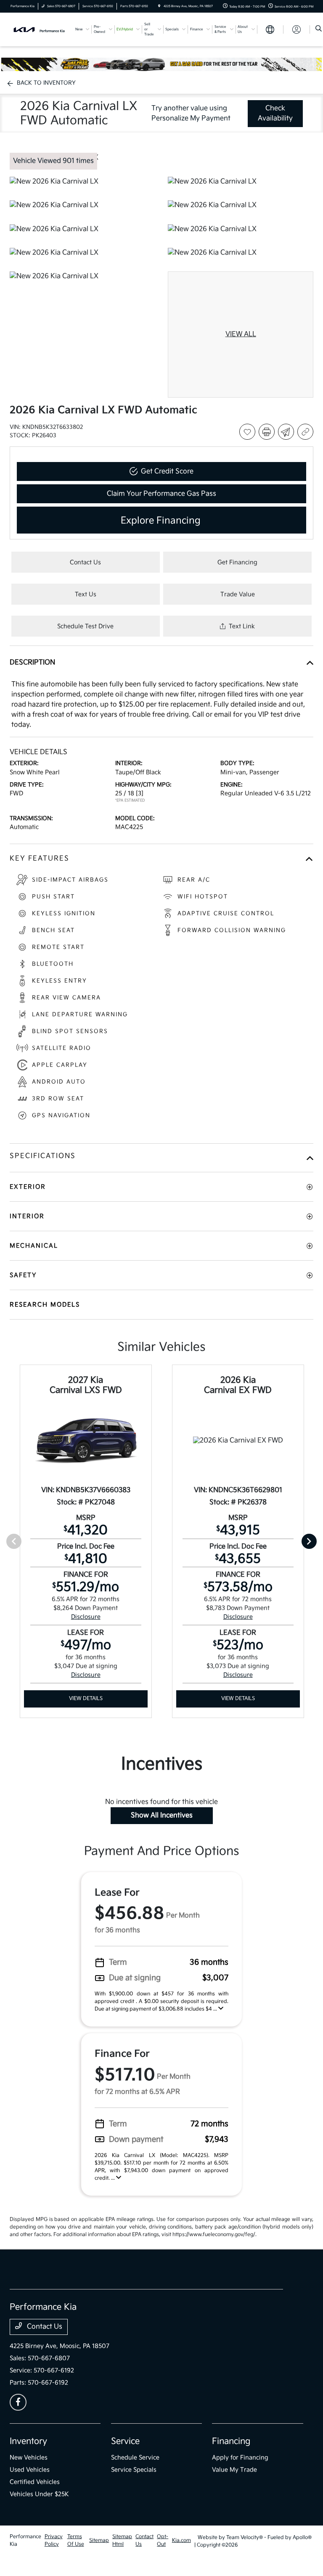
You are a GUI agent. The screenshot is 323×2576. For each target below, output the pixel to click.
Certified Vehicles (35, 2482)
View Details (86, 1698)
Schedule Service (135, 2458)
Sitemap (99, 2540)
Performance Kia (25, 2540)
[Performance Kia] (40, 29)
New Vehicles (29, 2458)
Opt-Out (163, 2540)
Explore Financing (161, 521)
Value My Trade (234, 2470)
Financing (231, 2441)
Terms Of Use (76, 2540)
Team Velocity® (245, 2537)
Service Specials (134, 2470)
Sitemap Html (122, 2540)
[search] (319, 29)
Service (125, 2441)
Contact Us (44, 2327)
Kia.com (181, 2540)
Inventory (28, 2441)
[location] (159, 6)
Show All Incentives (162, 1815)
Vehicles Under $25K (39, 2494)
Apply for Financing (240, 2458)
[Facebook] (18, 2402)
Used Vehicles (30, 2470)
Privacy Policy (54, 2540)
